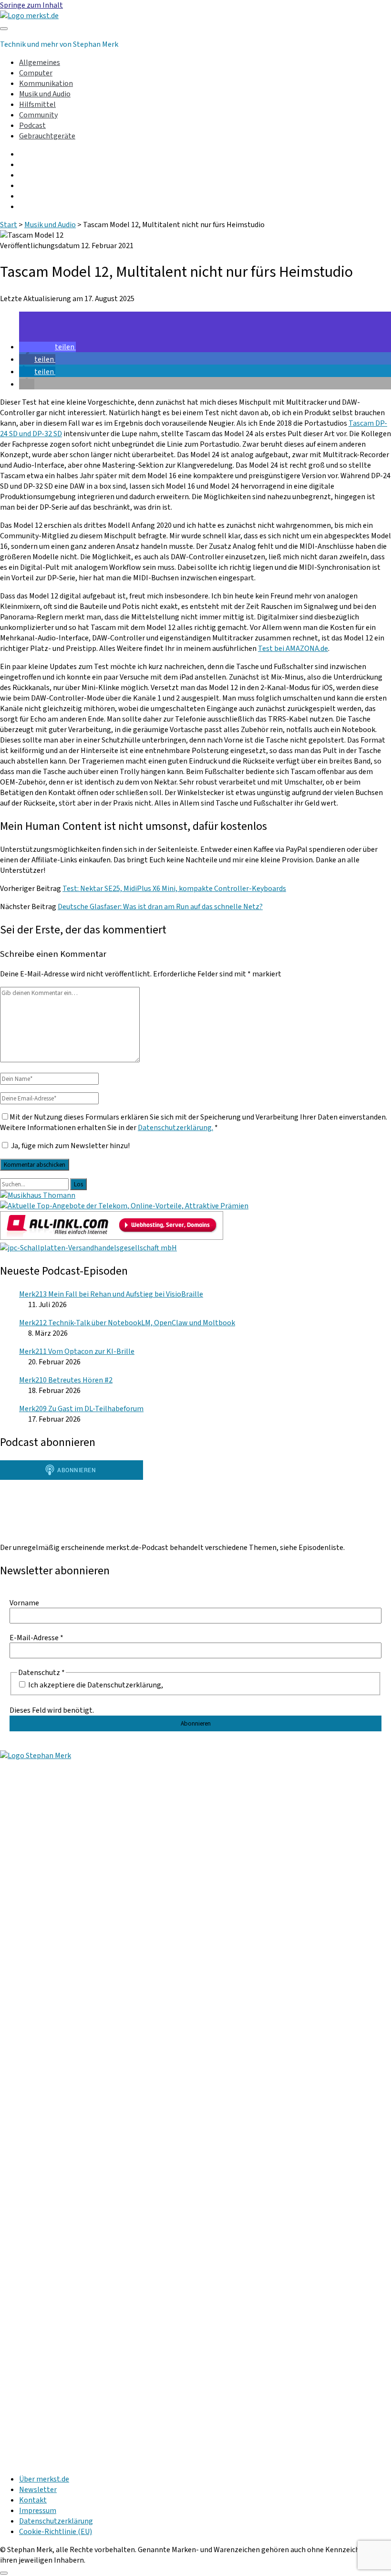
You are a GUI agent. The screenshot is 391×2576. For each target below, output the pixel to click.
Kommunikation (46, 84)
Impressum (38, 2511)
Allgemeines (40, 63)
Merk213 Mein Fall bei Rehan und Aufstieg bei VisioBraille (111, 1294)
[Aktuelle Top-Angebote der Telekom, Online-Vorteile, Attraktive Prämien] (124, 1206)
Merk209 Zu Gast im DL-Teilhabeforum (81, 1409)
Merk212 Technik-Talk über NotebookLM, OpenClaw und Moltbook (127, 1323)
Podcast (32, 126)
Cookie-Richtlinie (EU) (56, 2532)
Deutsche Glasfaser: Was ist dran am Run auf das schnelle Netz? (160, 907)
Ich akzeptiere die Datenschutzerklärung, (95, 1685)
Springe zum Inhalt (31, 5)
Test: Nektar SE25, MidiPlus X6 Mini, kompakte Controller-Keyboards (174, 889)
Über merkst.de (44, 2479)
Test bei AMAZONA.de (293, 649)
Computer (36, 73)
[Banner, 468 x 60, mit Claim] (88, 1248)
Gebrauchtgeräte (47, 136)
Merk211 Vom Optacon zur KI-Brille (77, 1351)
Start (9, 225)
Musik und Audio (45, 94)
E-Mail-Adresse (36, 1638)
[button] (47, 347)
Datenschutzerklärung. (175, 1128)
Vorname (24, 1603)
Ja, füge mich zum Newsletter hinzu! (70, 1146)
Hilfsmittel (37, 105)
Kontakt (33, 2500)
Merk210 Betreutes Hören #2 (66, 1380)
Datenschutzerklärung (56, 2521)
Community (38, 115)
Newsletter (38, 2490)
